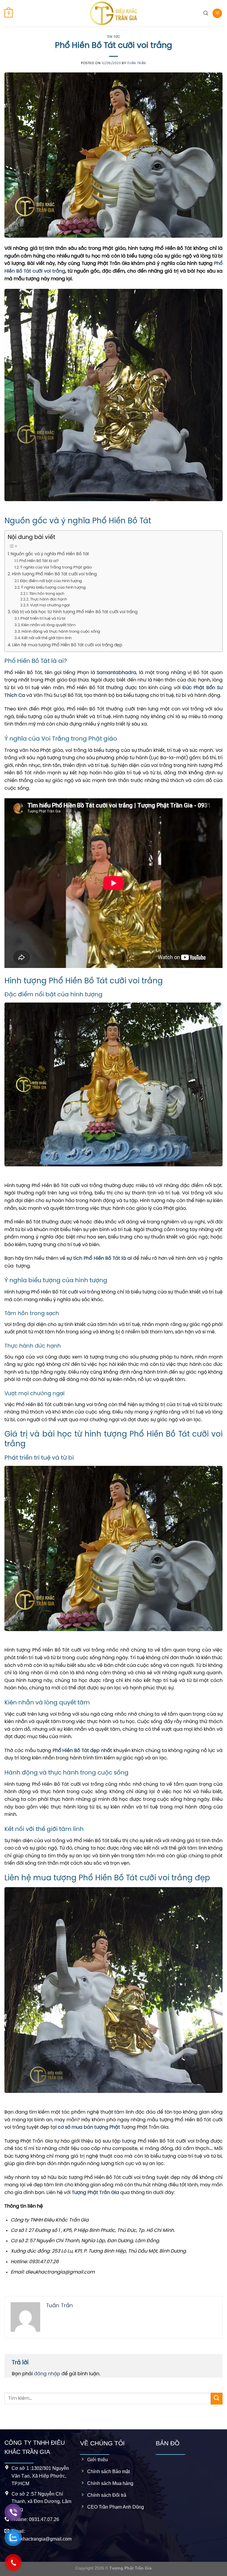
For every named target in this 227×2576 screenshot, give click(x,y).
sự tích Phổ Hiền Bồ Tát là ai (100, 1258)
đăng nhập (47, 2374)
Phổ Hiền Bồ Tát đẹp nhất (82, 1751)
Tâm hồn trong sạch (47, 594)
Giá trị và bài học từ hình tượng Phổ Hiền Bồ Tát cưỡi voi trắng (75, 612)
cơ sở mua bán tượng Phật (89, 2127)
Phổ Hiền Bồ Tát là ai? (39, 561)
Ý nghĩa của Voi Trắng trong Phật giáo (56, 568)
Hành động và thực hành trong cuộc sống (61, 632)
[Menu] (217, 13)
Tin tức (114, 37)
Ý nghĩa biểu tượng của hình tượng (53, 588)
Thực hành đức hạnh (48, 600)
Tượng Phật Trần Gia (95, 2193)
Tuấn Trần (137, 63)
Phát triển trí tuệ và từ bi (43, 619)
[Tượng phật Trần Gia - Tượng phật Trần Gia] (113, 13)
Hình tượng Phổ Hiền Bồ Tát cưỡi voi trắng (54, 574)
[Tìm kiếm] (206, 13)
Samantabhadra (116, 673)
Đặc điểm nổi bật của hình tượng (51, 581)
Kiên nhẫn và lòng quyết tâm (48, 625)
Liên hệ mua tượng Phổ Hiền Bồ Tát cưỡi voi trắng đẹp (67, 645)
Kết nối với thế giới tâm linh (47, 638)
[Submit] (217, 2398)
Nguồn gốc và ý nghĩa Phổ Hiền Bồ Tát (50, 554)
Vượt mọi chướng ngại (50, 605)
